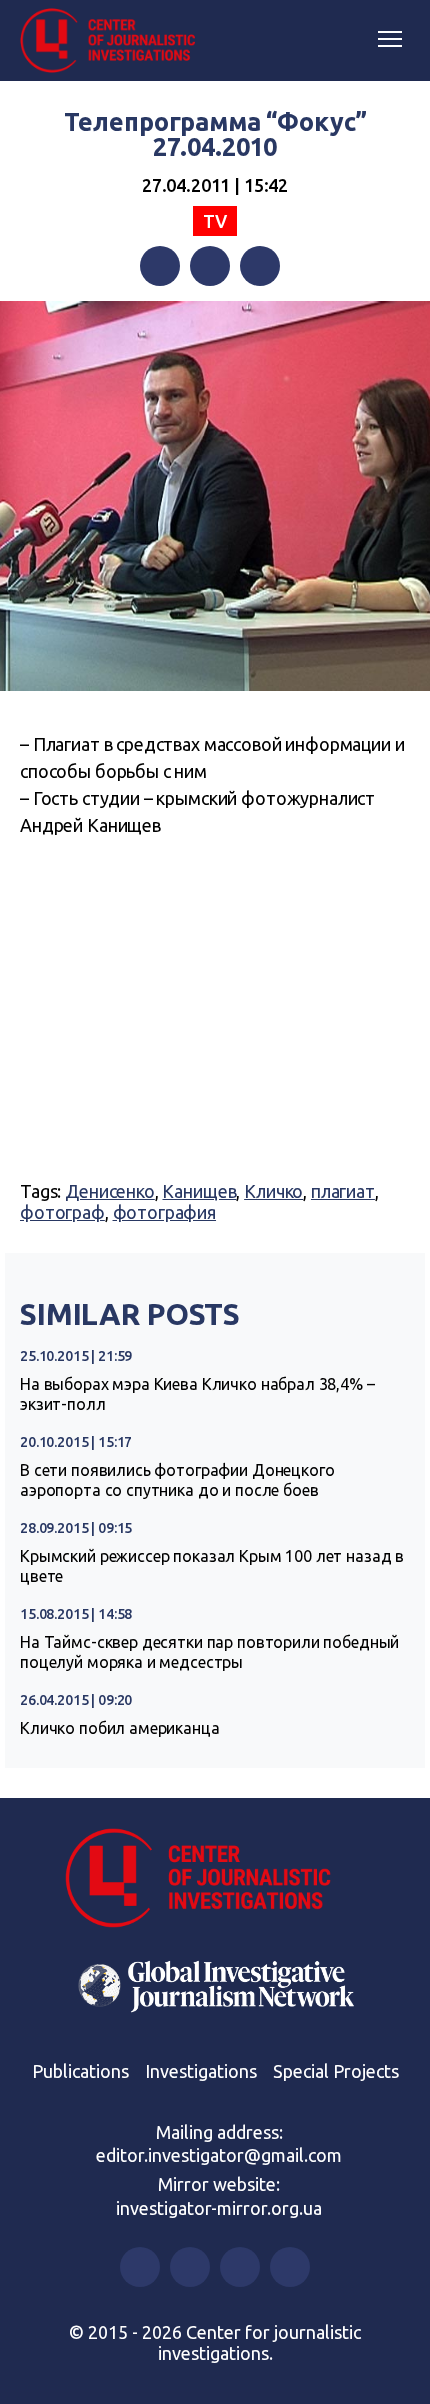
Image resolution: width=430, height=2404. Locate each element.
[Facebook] (160, 266)
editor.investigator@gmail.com (219, 2155)
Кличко (273, 1191)
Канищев (199, 1191)
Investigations (201, 2071)
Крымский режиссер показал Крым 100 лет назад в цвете (212, 1566)
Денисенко (110, 1191)
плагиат (343, 1191)
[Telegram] (260, 266)
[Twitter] (210, 266)
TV (215, 221)
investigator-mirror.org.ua (219, 2208)
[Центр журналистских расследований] (115, 41)
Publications (80, 2071)
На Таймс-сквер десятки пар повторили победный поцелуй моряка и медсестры (209, 1652)
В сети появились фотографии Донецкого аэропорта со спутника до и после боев (177, 1480)
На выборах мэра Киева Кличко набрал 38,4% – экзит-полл (197, 1394)
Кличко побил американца (120, 1728)
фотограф (62, 1212)
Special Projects (336, 2071)
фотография (165, 1212)
